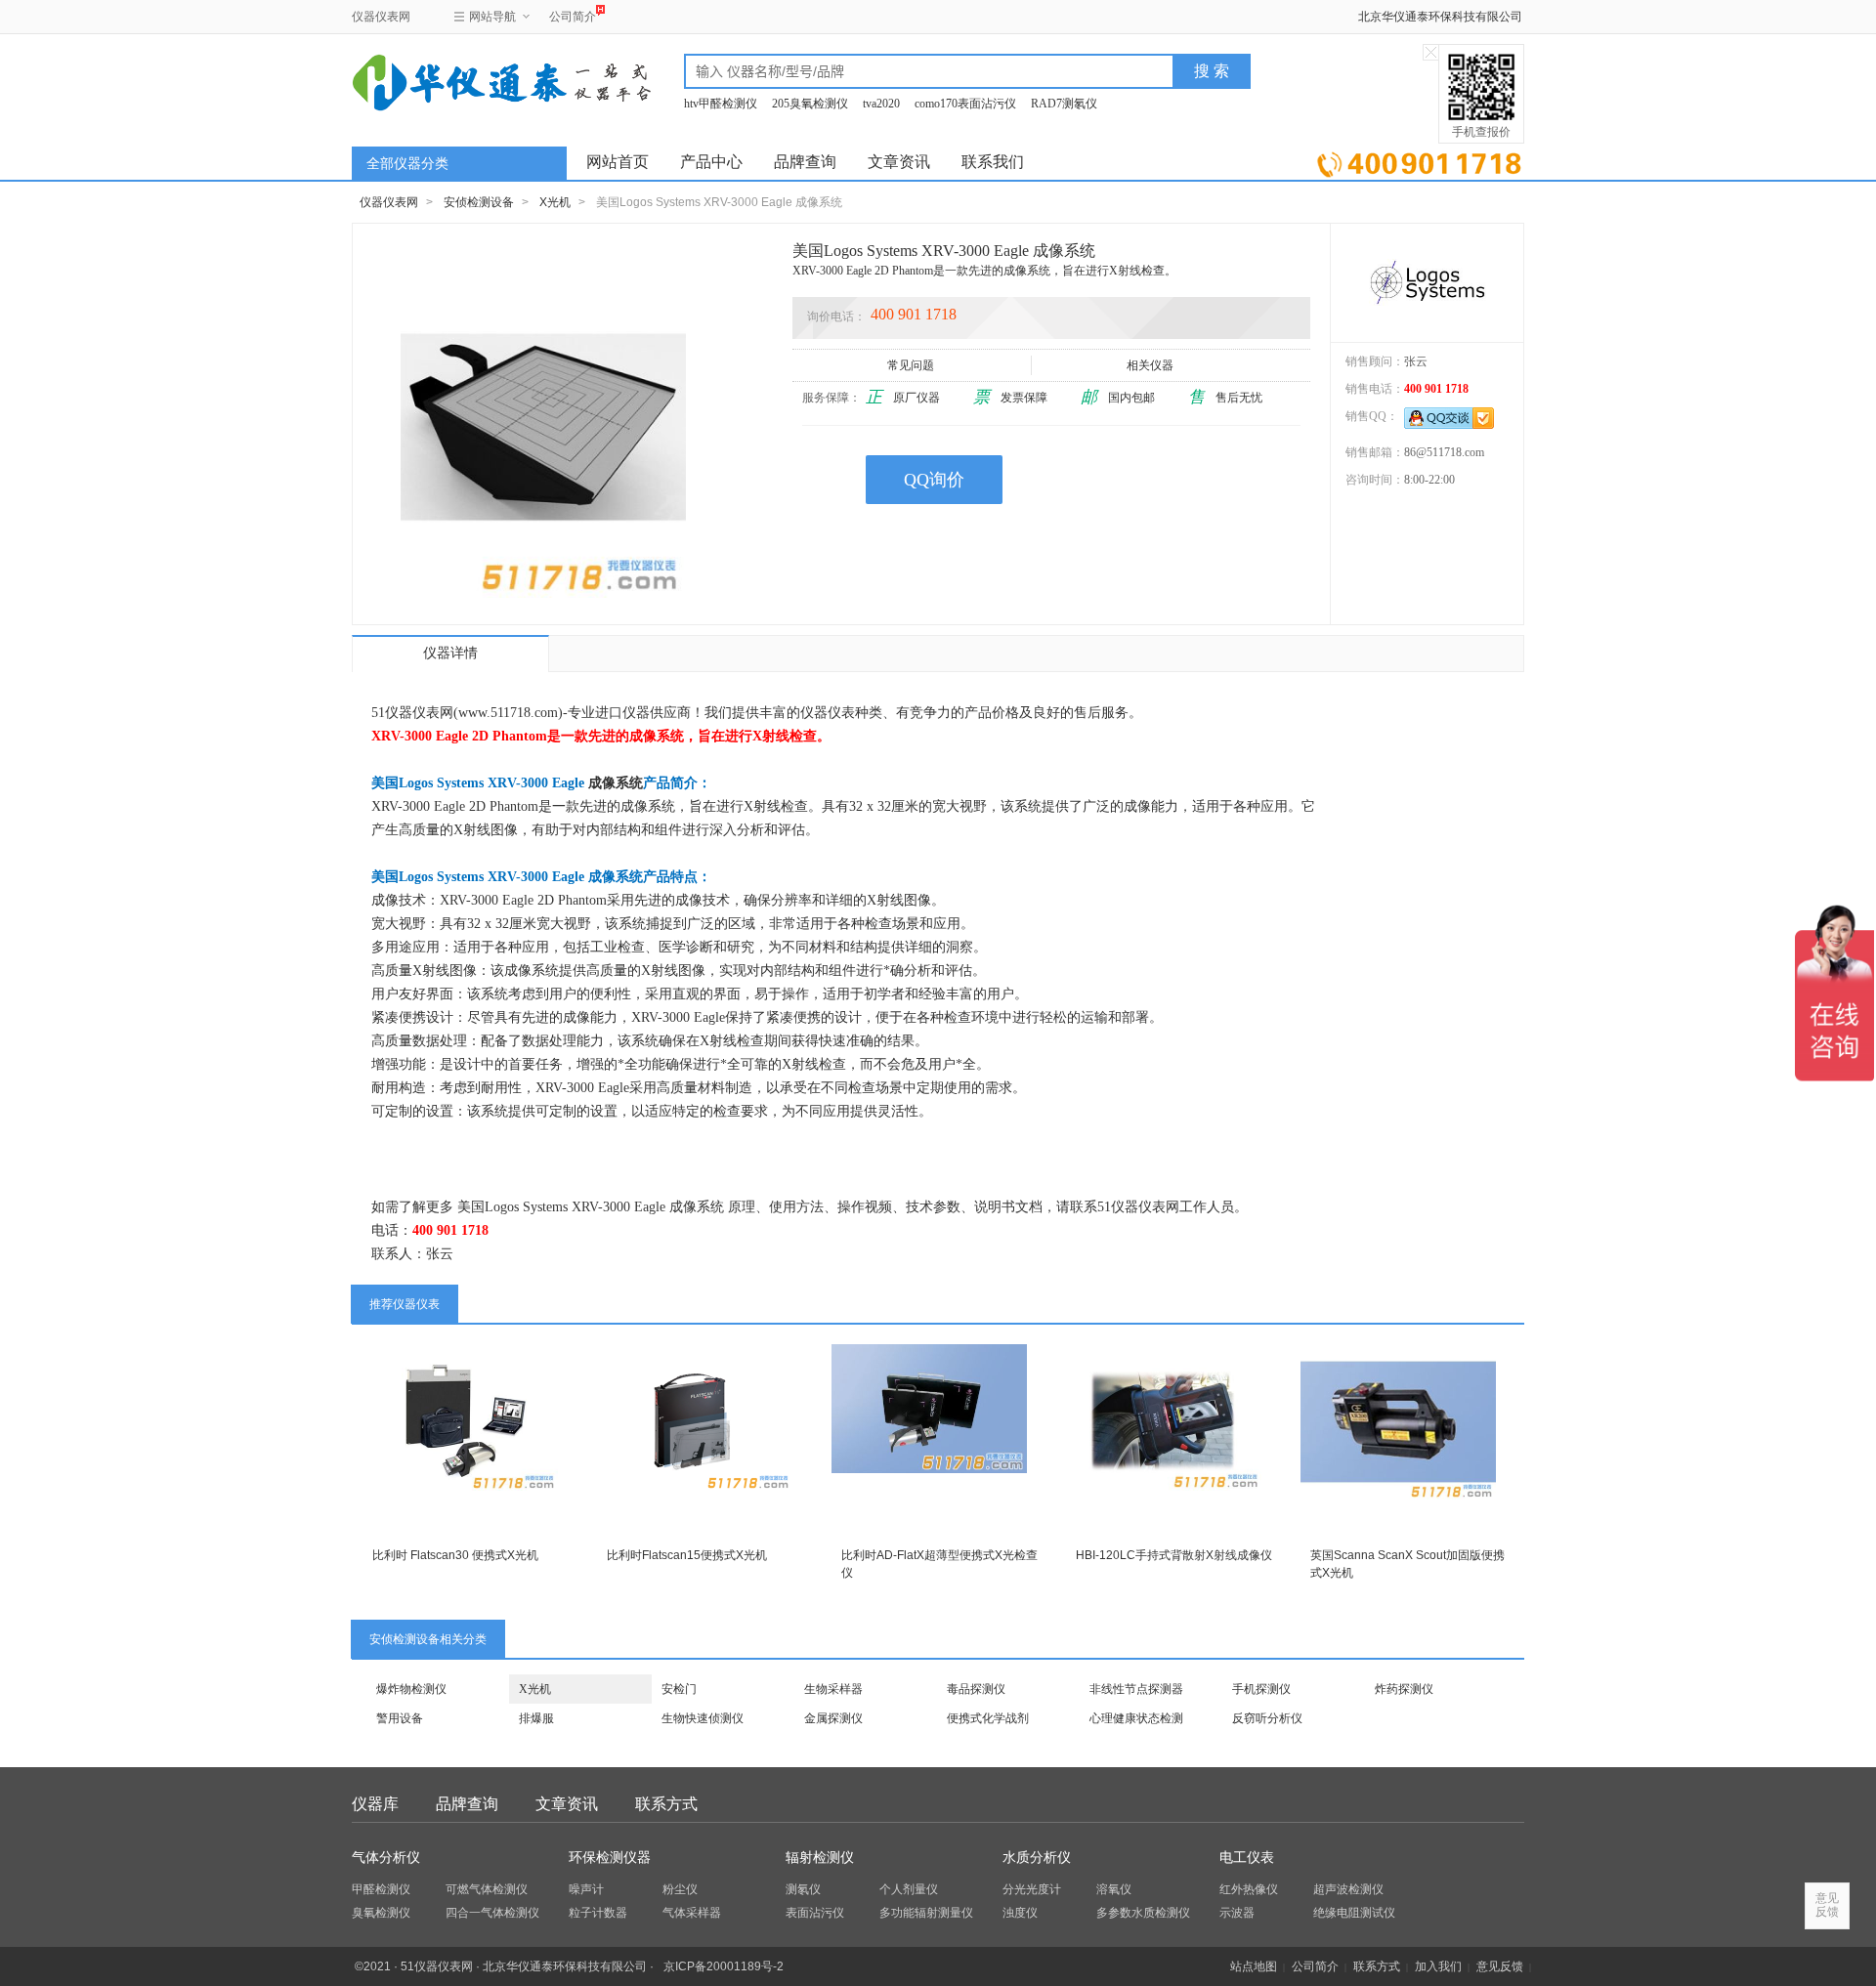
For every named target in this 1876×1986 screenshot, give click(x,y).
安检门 (679, 1689)
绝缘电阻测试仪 (1354, 1913)
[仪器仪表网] (456, 80)
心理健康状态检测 (1136, 1718)
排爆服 (536, 1718)
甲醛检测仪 (381, 1889)
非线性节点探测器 (1136, 1689)
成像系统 (616, 783)
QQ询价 (934, 480)
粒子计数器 (598, 1913)
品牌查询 (805, 162)
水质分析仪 (1037, 1858)
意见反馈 (1500, 1966)
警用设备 (400, 1718)
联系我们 (993, 162)
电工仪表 (1247, 1858)
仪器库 (375, 1804)
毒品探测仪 (976, 1689)
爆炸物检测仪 (411, 1689)
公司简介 (573, 17)
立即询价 (1419, 161)
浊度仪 (1020, 1913)
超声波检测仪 (1348, 1889)
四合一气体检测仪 (492, 1913)
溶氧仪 (1114, 1889)
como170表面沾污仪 (965, 104)
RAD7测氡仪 (1064, 104)
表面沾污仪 (815, 1913)
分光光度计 (1032, 1889)
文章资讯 (899, 162)
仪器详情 (450, 653)
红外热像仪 (1249, 1889)
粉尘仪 (680, 1889)
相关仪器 (1150, 365)
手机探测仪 (1261, 1689)
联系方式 (666, 1804)
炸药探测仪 (1404, 1689)
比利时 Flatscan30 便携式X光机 (455, 1555)
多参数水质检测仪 (1143, 1913)
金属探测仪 (833, 1718)
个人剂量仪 (909, 1889)
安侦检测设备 (479, 202)
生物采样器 (833, 1689)
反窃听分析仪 (1267, 1718)
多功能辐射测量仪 (926, 1913)
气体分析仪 (386, 1858)
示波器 (1237, 1913)
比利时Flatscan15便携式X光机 (687, 1555)
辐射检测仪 (820, 1858)
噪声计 (586, 1889)
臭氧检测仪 (381, 1913)
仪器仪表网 (381, 17)
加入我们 (1438, 1966)
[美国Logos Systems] (1427, 282)
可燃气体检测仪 (487, 1889)
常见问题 (911, 365)
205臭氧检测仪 (810, 104)
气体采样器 (692, 1913)
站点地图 (1254, 1966)
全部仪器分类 (407, 164)
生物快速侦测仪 (703, 1718)
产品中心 (711, 162)
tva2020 (881, 104)
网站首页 (618, 162)
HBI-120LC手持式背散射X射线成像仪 (1174, 1555)
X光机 (555, 202)
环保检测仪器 (610, 1858)
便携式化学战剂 (988, 1718)
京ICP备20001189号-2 (724, 1966)
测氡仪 (803, 1889)
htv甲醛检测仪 (721, 104)
